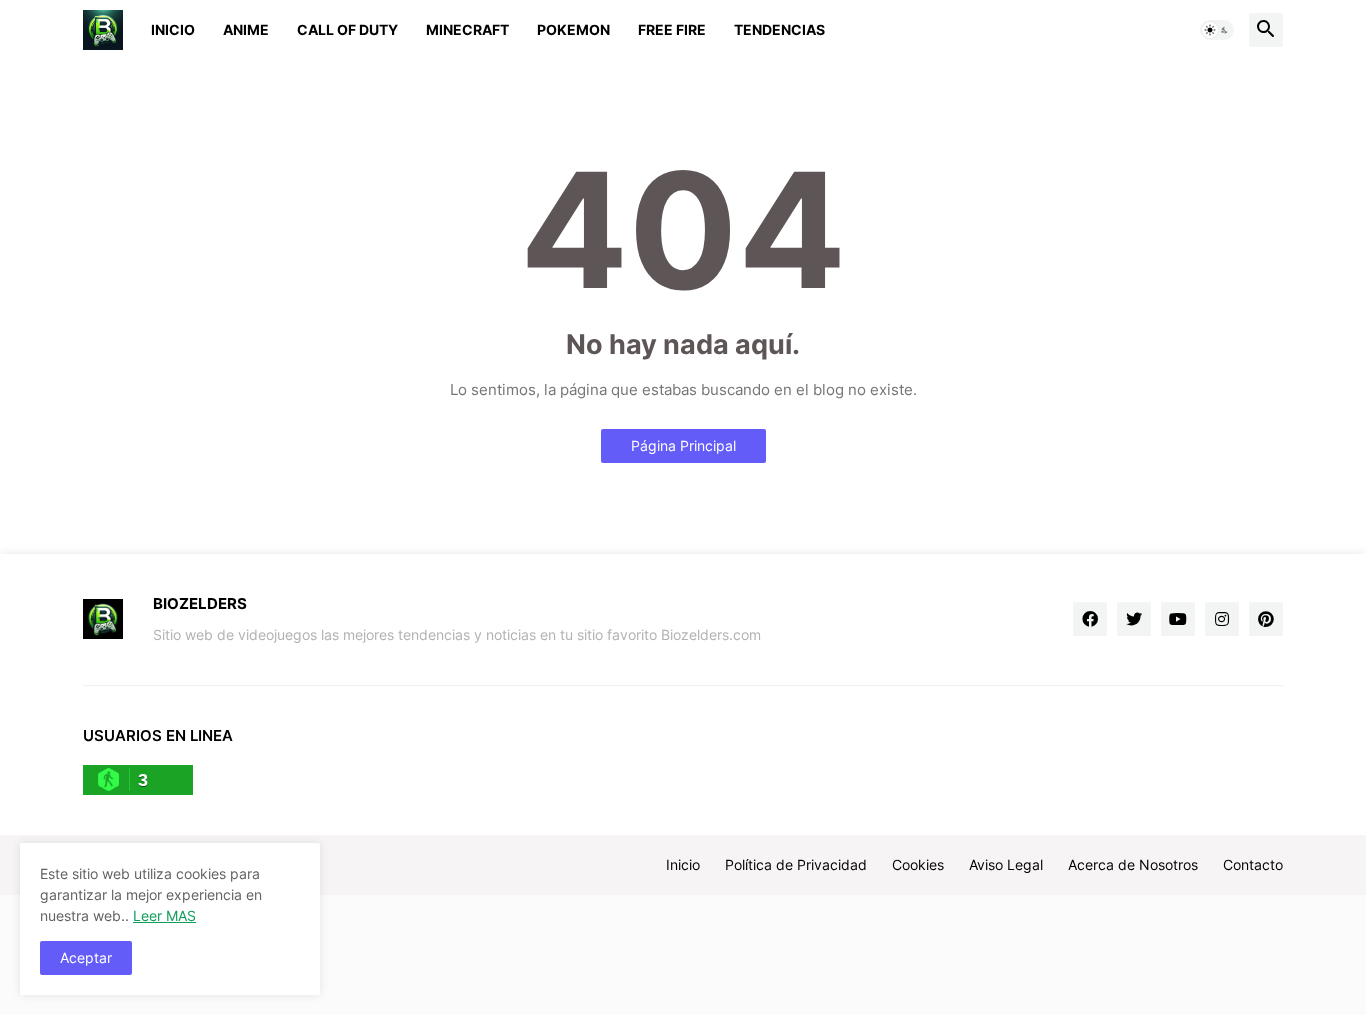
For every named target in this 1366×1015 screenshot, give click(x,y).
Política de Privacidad (796, 864)
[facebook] (1090, 619)
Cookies (918, 864)
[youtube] (1178, 619)
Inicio (173, 29)
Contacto (1253, 864)
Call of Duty (347, 29)
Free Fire (672, 29)
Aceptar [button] (86, 957)
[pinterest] (1266, 619)
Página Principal (683, 445)
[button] (1217, 30)
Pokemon (573, 29)
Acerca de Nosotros (1133, 864)
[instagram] (1222, 619)
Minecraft (467, 29)
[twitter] (1134, 619)
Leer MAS (164, 915)
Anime (246, 29)
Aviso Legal (1006, 864)
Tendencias (779, 29)
